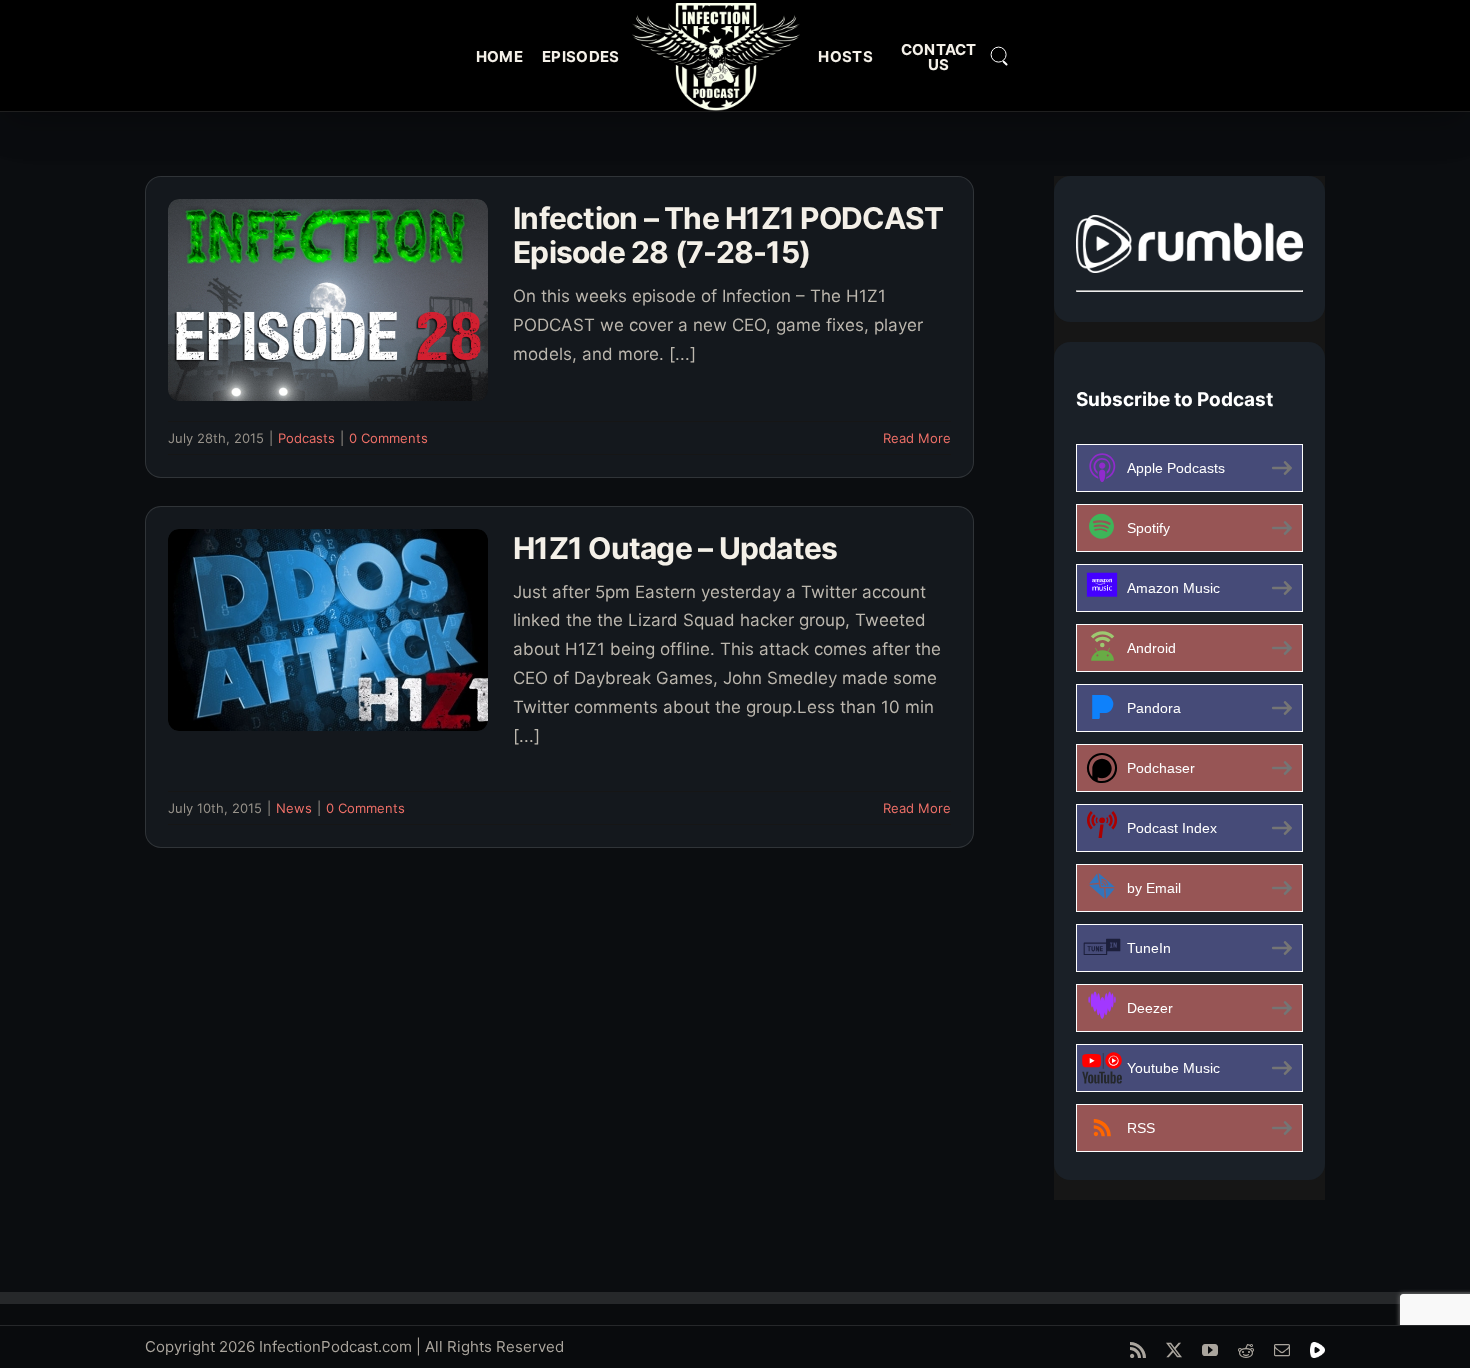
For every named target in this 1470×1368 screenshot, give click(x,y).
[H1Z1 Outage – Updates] (328, 630)
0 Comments (388, 438)
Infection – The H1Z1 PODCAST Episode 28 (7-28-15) (728, 235)
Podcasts (306, 438)
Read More (917, 438)
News (294, 808)
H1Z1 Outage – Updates (675, 548)
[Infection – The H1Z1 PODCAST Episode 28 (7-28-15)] (328, 300)
